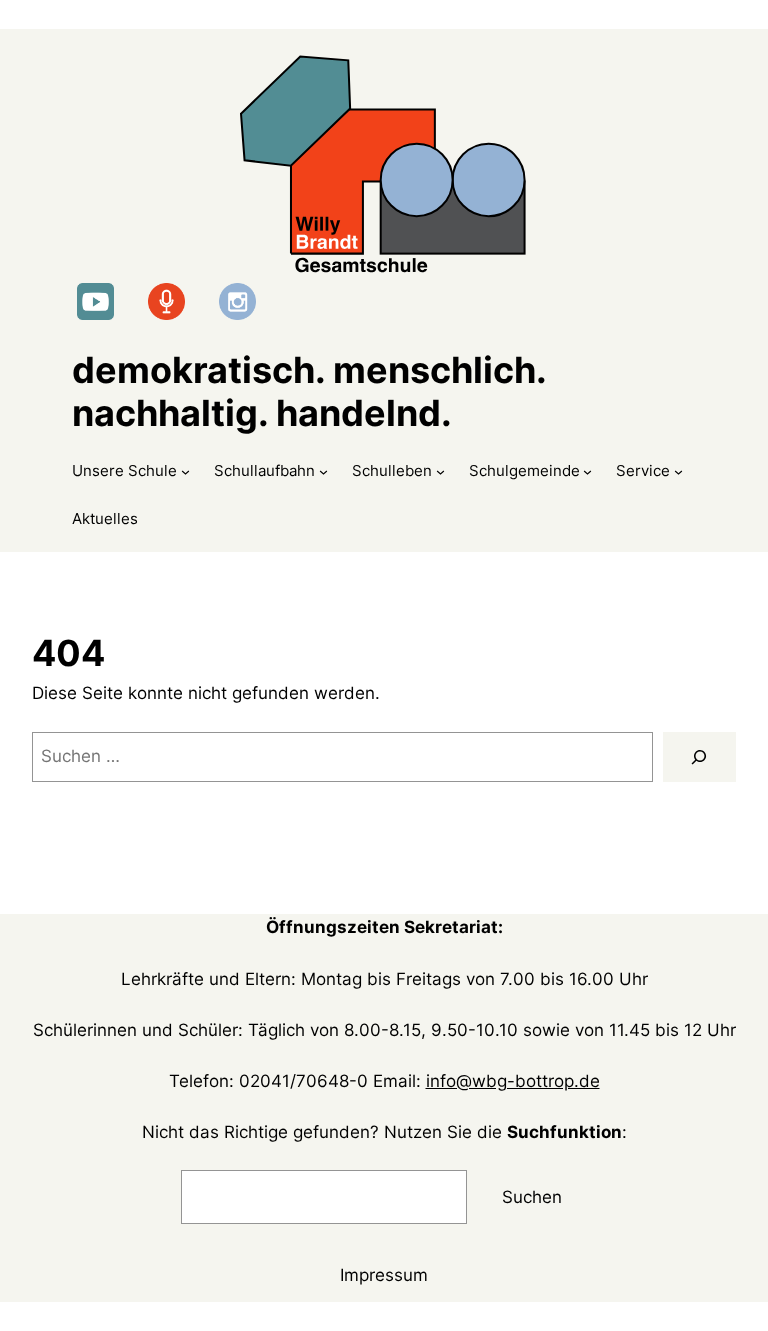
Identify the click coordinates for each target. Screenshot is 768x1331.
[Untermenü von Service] (678, 470)
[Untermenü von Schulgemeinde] (587, 470)
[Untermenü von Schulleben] (440, 470)
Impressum (384, 1275)
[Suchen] (699, 757)
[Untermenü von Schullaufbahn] (323, 470)
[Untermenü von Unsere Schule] (185, 470)
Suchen (532, 1197)
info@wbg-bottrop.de (513, 1081)
